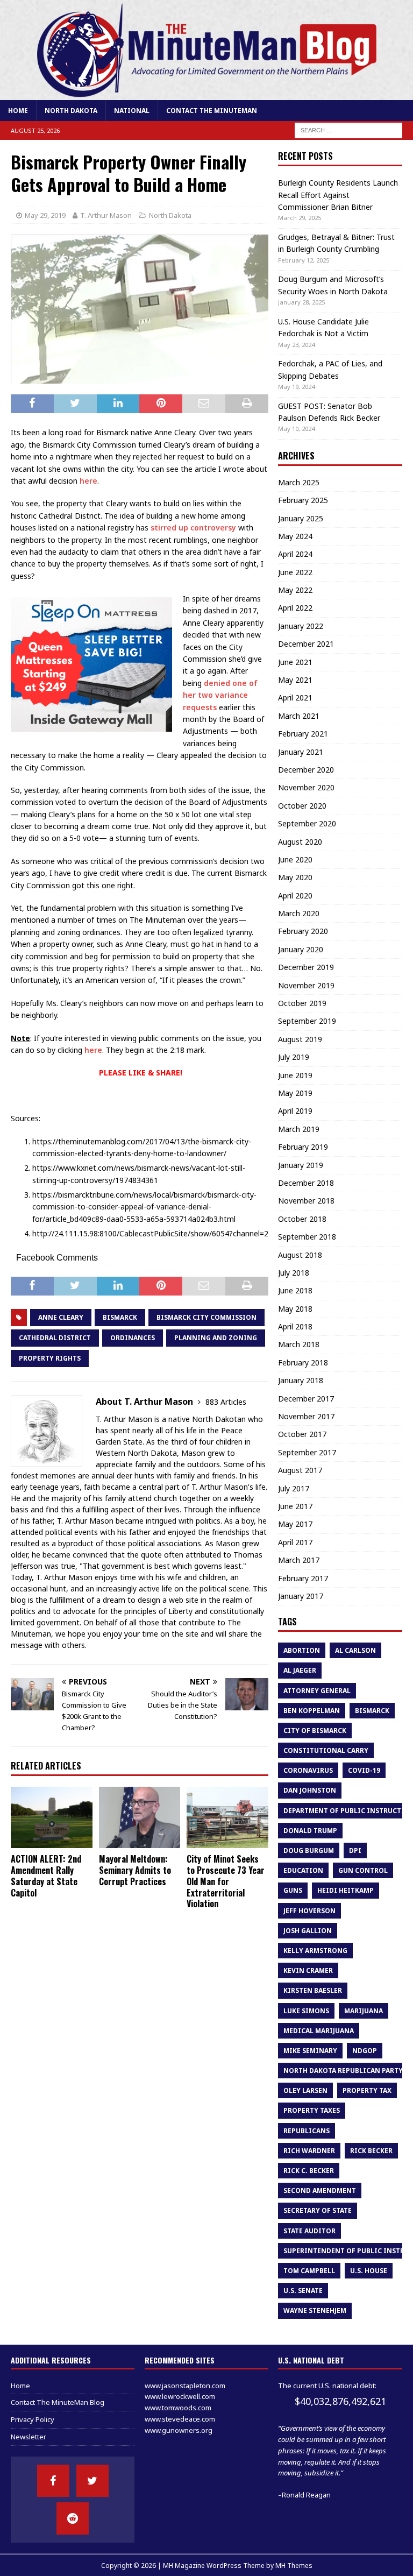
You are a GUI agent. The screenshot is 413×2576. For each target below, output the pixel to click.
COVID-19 (364, 1770)
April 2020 (295, 896)
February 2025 (303, 500)
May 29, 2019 (45, 215)
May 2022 (295, 590)
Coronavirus (308, 1770)
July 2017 (294, 1488)
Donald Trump (310, 1831)
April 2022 (295, 608)
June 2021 (295, 662)
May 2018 (295, 1309)
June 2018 (295, 1290)
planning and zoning (216, 1338)
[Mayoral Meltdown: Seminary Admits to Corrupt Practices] (140, 1817)
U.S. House (369, 2271)
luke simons (306, 2011)
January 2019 (301, 1165)
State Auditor (309, 2231)
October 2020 (302, 806)
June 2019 (295, 1075)
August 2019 (300, 1039)
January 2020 (301, 949)
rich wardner (309, 2151)
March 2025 (299, 482)
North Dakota (71, 111)
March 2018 (299, 1344)
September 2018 (307, 1237)
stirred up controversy (193, 528)
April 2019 (295, 1111)
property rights (50, 1358)
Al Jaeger (300, 1670)
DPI (355, 1850)
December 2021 (306, 644)
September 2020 (307, 823)
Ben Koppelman (312, 1711)
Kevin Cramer (308, 1970)
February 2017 (303, 1578)
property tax (367, 2090)
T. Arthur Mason (106, 215)
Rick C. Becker (309, 2171)
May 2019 (295, 1093)
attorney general (317, 1691)
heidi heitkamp (346, 1890)
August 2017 (300, 1470)
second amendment (320, 2191)
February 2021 (303, 734)
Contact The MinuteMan (212, 111)
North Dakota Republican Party (343, 2071)
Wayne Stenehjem (315, 2310)
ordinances (133, 1338)
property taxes (312, 2110)
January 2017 (301, 1596)
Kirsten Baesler (313, 1990)
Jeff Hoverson (309, 1911)
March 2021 (299, 716)
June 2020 (295, 859)
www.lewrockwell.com (180, 2396)
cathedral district (55, 1338)
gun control (363, 1870)
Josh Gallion (308, 1931)
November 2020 (306, 787)
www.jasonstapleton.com (185, 2386)
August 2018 (300, 1255)
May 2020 (295, 877)
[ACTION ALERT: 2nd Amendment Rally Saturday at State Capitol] (52, 1817)
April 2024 (295, 554)
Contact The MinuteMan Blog (58, 2402)
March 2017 (299, 1560)
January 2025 (301, 518)
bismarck (120, 1317)
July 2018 (294, 1273)
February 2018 (303, 1363)
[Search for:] (348, 130)
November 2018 (306, 1201)
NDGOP (365, 2051)
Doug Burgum (309, 1850)
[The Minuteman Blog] (206, 94)
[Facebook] (53, 2481)
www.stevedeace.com (180, 2419)
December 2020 (306, 770)
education (303, 1870)
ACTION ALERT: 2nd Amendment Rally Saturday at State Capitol (46, 1876)
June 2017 (295, 1506)
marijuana (364, 2011)
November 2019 (306, 985)
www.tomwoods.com (178, 2408)
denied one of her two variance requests (220, 695)
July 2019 (294, 1057)
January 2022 (301, 626)
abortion (302, 1650)
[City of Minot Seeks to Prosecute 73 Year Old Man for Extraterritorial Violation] (227, 1817)
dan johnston (310, 1790)
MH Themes (294, 2566)
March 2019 (299, 1129)
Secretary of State (318, 2210)
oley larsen (305, 2090)
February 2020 (303, 931)
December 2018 (306, 1183)
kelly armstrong (315, 1951)
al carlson (355, 1650)
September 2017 (307, 1452)
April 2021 (295, 698)
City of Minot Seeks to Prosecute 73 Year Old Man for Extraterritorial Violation (226, 1881)
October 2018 (302, 1219)
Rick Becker (371, 2151)
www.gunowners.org (179, 2430)
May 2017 (295, 1524)
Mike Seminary (310, 2051)
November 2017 (306, 1416)
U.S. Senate (303, 2291)
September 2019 (307, 1021)
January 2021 (301, 752)
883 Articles (226, 1402)
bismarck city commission (206, 1317)
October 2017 (302, 1434)
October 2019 (302, 1003)
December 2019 (306, 967)
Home (18, 111)
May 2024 (295, 536)
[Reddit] (73, 2518)
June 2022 (295, 572)
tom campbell (309, 2271)
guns (293, 1890)
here (88, 481)
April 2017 (295, 1542)
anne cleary (61, 1317)
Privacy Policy (33, 2419)
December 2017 (306, 1399)
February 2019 (303, 1147)
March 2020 (299, 913)
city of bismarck (315, 1731)
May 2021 (295, 680)
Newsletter (29, 2437)
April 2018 (295, 1326)
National (132, 111)
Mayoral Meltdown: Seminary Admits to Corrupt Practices (135, 1870)
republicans (307, 2131)
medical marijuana (319, 2031)
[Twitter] (92, 2481)
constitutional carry (326, 1750)
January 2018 (301, 1380)
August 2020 (300, 842)
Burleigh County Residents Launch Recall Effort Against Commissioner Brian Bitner (338, 195)
